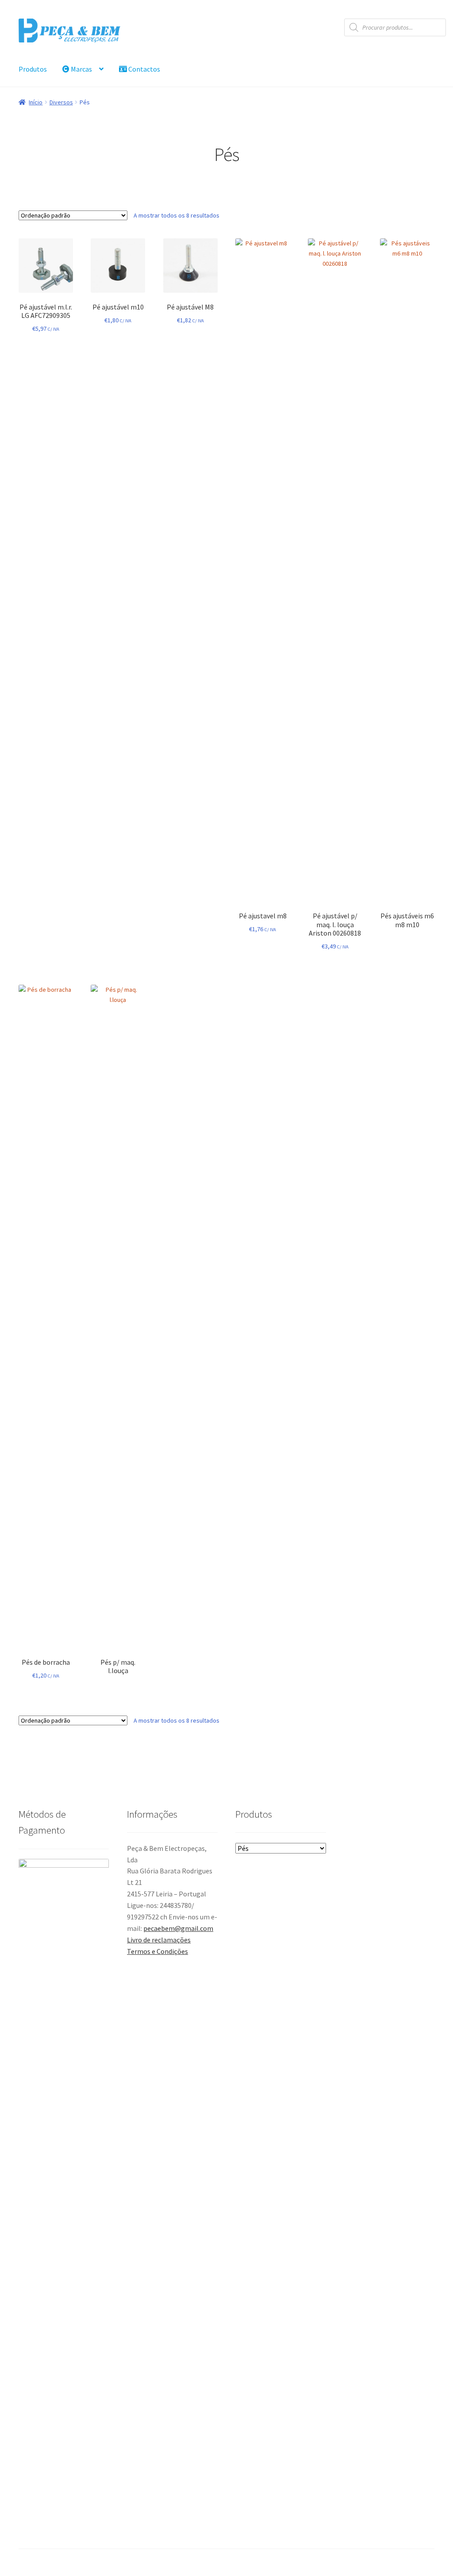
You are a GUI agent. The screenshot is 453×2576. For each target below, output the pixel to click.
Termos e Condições (157, 1951)
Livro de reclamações (159, 1940)
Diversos (61, 102)
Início (36, 102)
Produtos (33, 69)
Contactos (144, 69)
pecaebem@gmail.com (178, 1928)
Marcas (81, 69)
